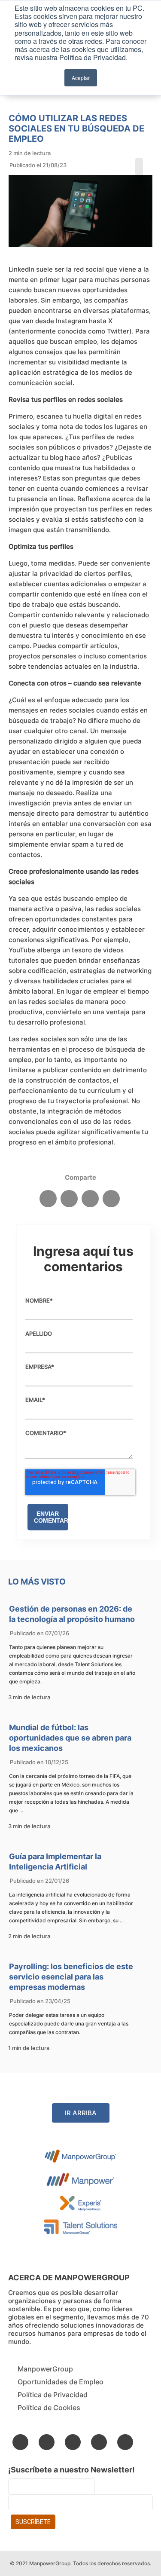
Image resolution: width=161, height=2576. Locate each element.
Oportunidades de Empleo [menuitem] (61, 2382)
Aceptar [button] (81, 78)
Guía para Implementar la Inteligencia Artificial (55, 1862)
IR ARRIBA (81, 2113)
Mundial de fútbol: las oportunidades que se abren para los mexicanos (70, 1738)
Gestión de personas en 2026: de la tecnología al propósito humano (72, 1614)
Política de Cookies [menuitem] (49, 2408)
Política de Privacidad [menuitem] (53, 2395)
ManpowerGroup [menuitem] (45, 2369)
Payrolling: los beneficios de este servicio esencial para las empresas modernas (71, 1977)
